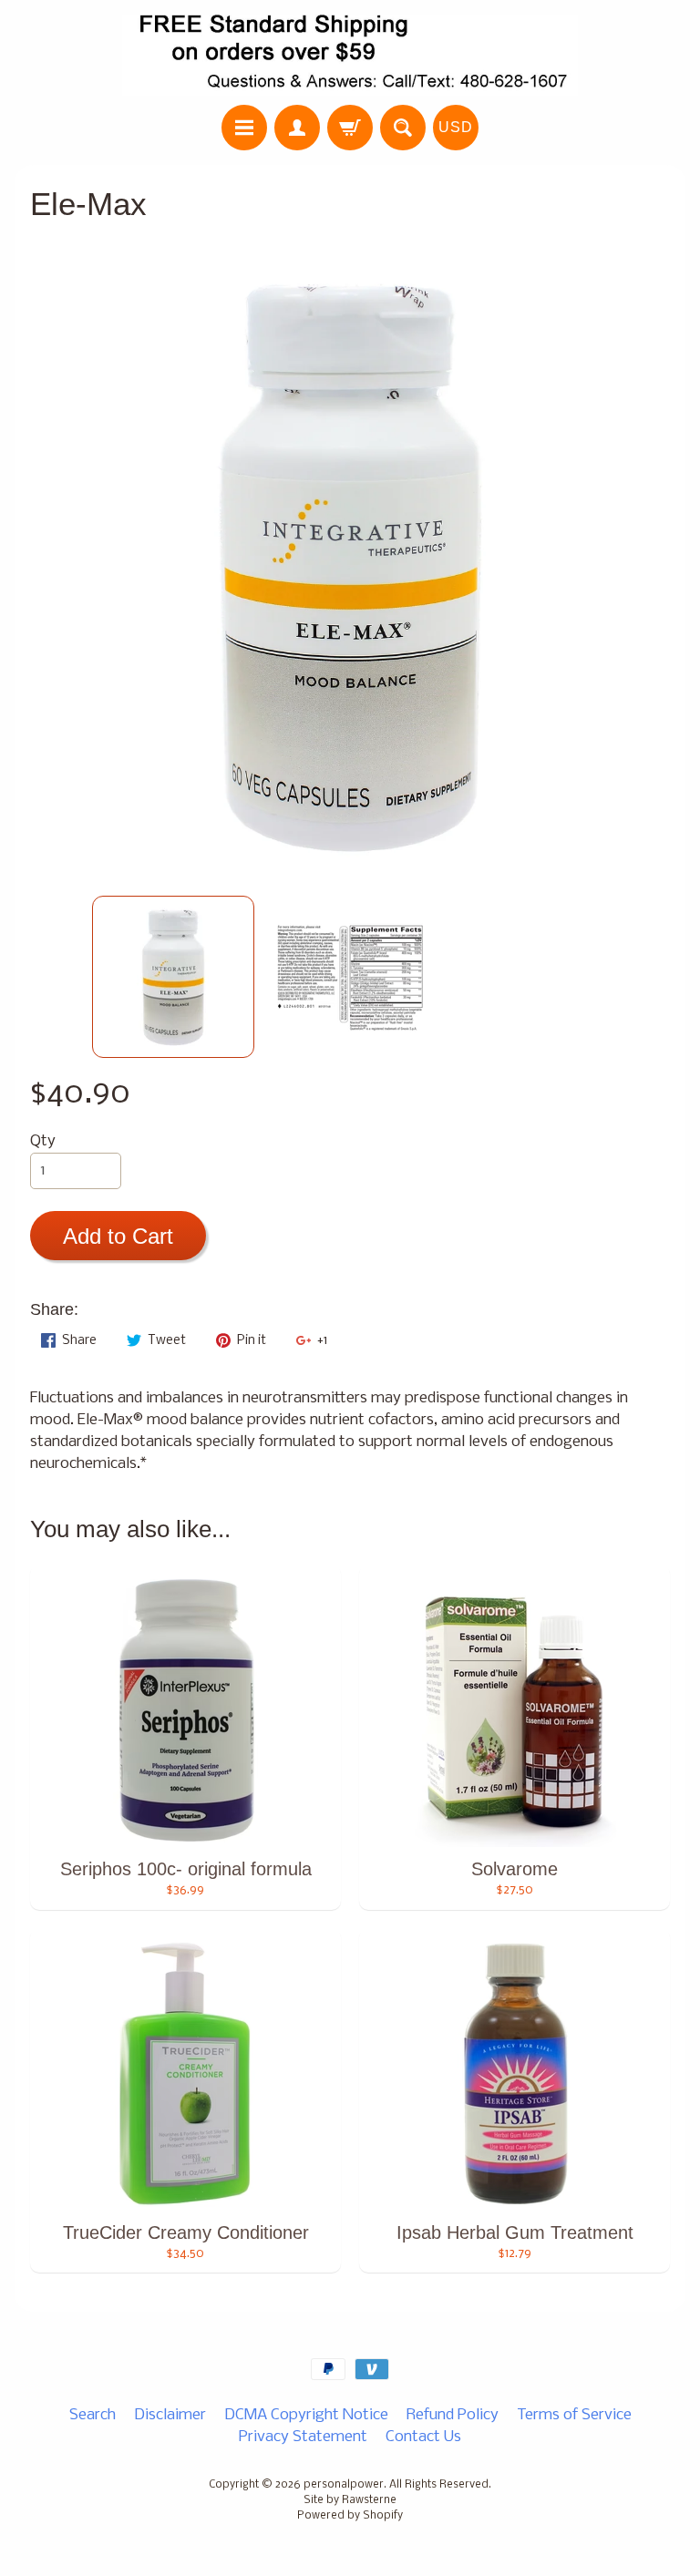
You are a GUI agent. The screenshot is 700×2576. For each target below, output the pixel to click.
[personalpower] (350, 55)
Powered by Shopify (350, 2516)
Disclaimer (170, 2415)
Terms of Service (574, 2415)
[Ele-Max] (173, 977)
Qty (43, 1141)
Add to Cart (118, 1236)
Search (93, 2415)
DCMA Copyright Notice (306, 2415)
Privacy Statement (303, 2437)
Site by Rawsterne (350, 2500)
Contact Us (423, 2437)
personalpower (344, 2485)
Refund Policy (453, 2415)
